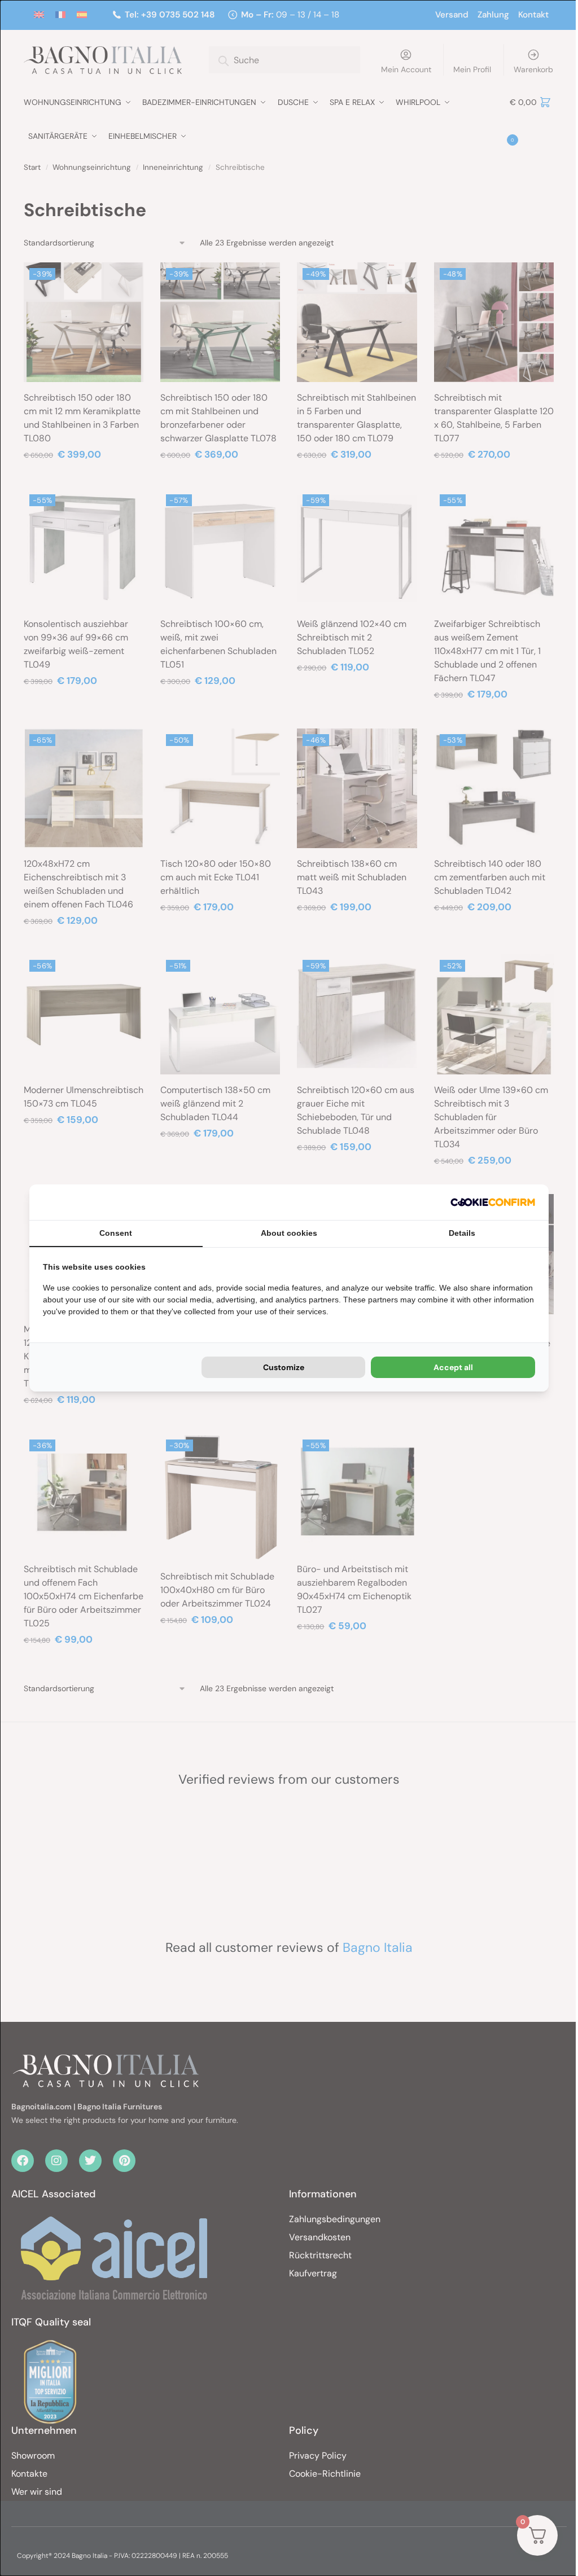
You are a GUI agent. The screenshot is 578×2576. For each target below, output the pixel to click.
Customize (284, 1367)
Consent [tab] (116, 1233)
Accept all (453, 1367)
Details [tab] (462, 1233)
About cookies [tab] (289, 1233)
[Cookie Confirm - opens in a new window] (493, 1202)
